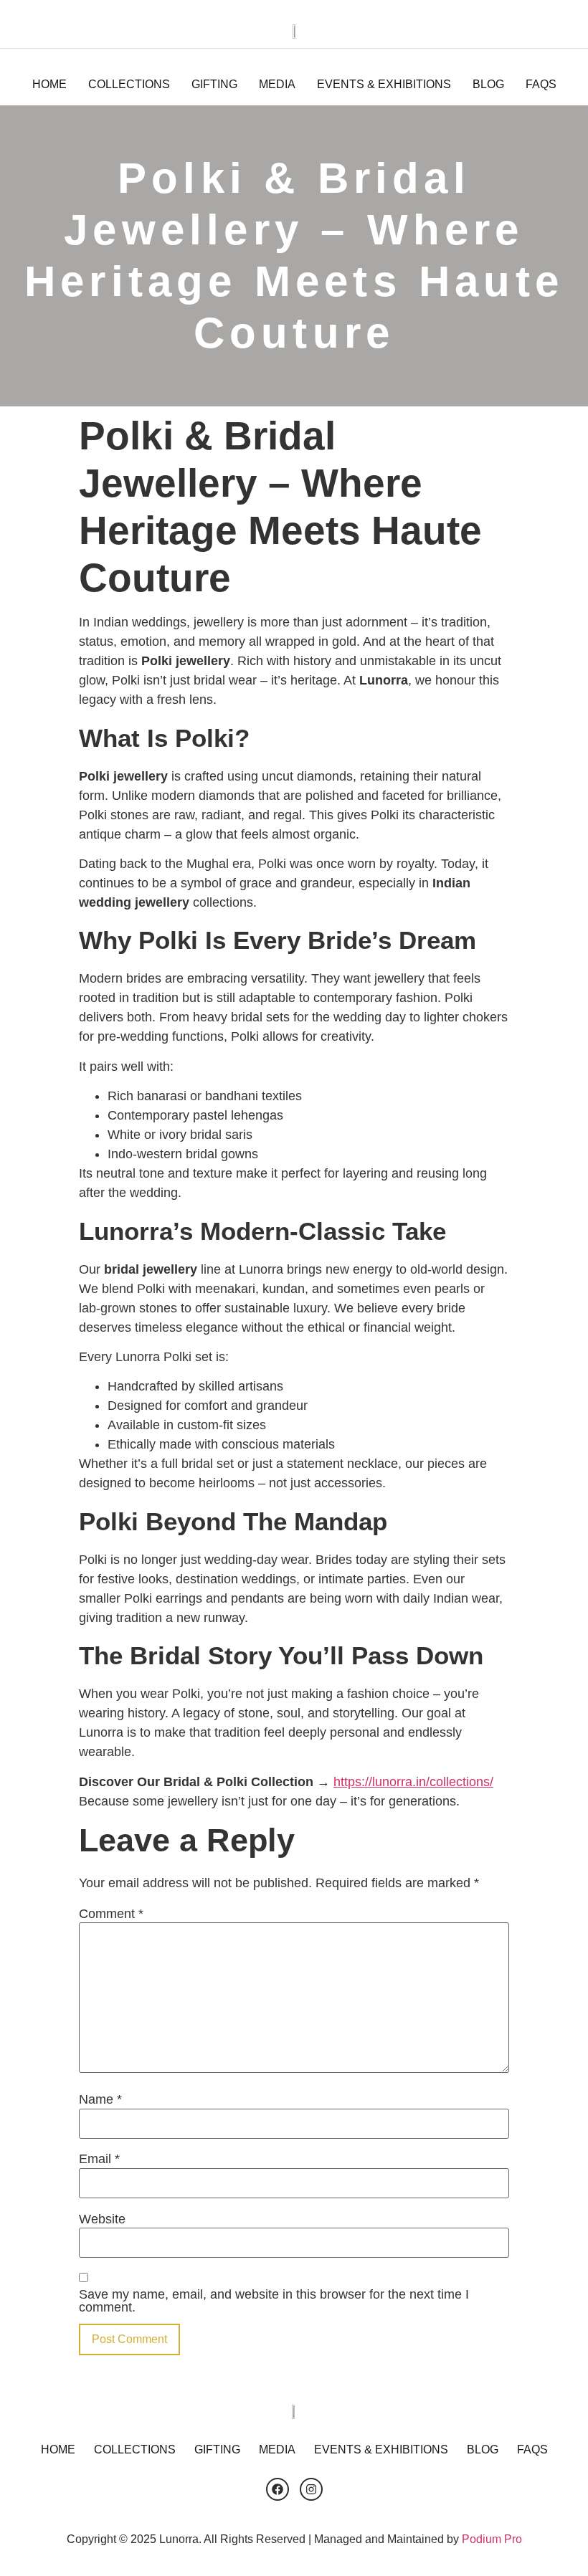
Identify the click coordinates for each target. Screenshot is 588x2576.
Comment (111, 1914)
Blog (488, 84)
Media (277, 84)
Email (99, 2159)
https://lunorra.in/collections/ (413, 1782)
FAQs (541, 84)
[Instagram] (311, 2489)
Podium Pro (492, 2539)
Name (100, 2099)
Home (49, 84)
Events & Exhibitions (384, 84)
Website (102, 2219)
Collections (129, 84)
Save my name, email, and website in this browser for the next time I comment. (274, 2301)
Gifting (214, 84)
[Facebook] (278, 2489)
